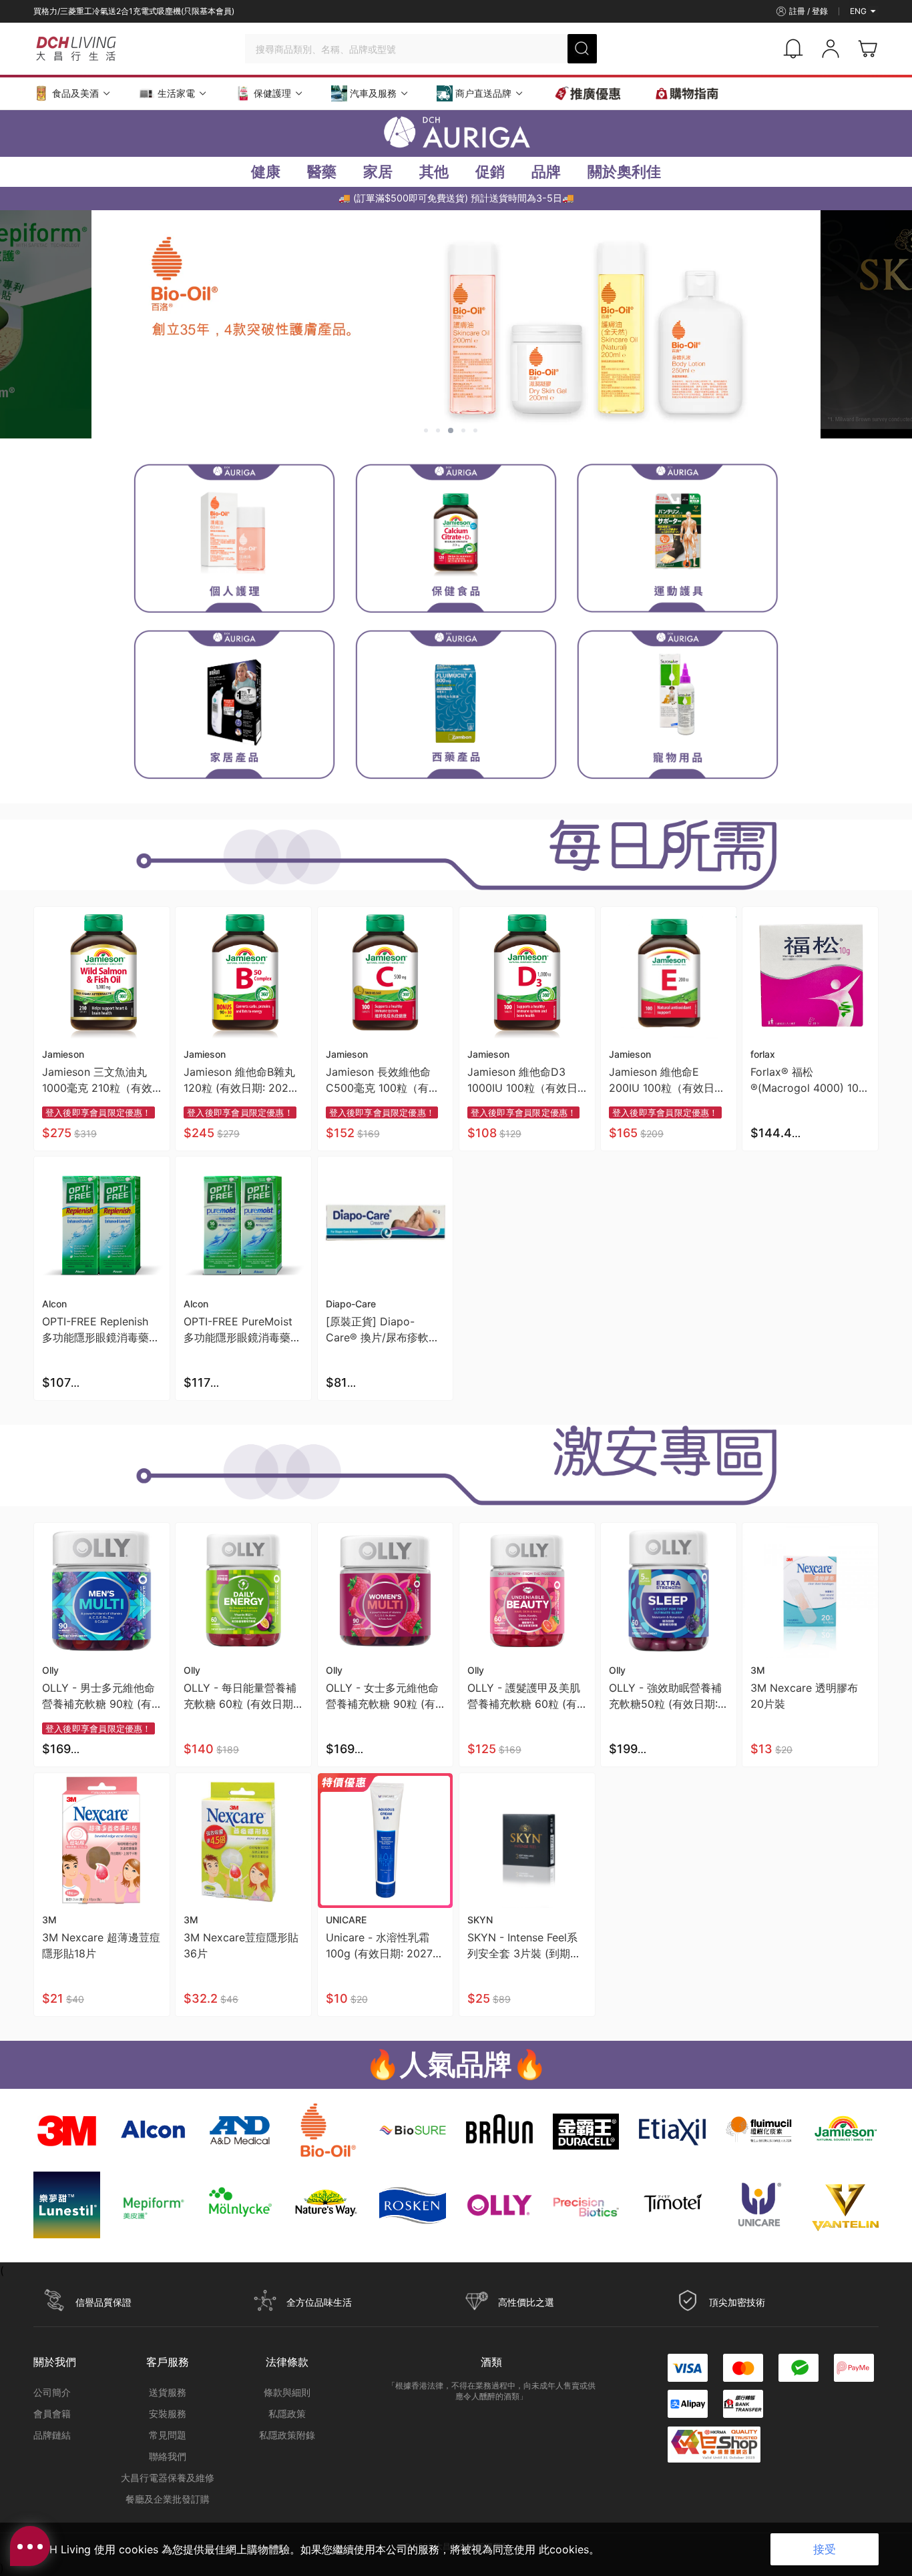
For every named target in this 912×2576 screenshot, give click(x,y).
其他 (434, 172)
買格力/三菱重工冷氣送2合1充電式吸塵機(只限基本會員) (134, 11)
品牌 (546, 172)
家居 (378, 172)
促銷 (490, 172)
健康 (266, 172)
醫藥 (322, 172)
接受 (825, 2549)
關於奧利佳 (624, 172)
